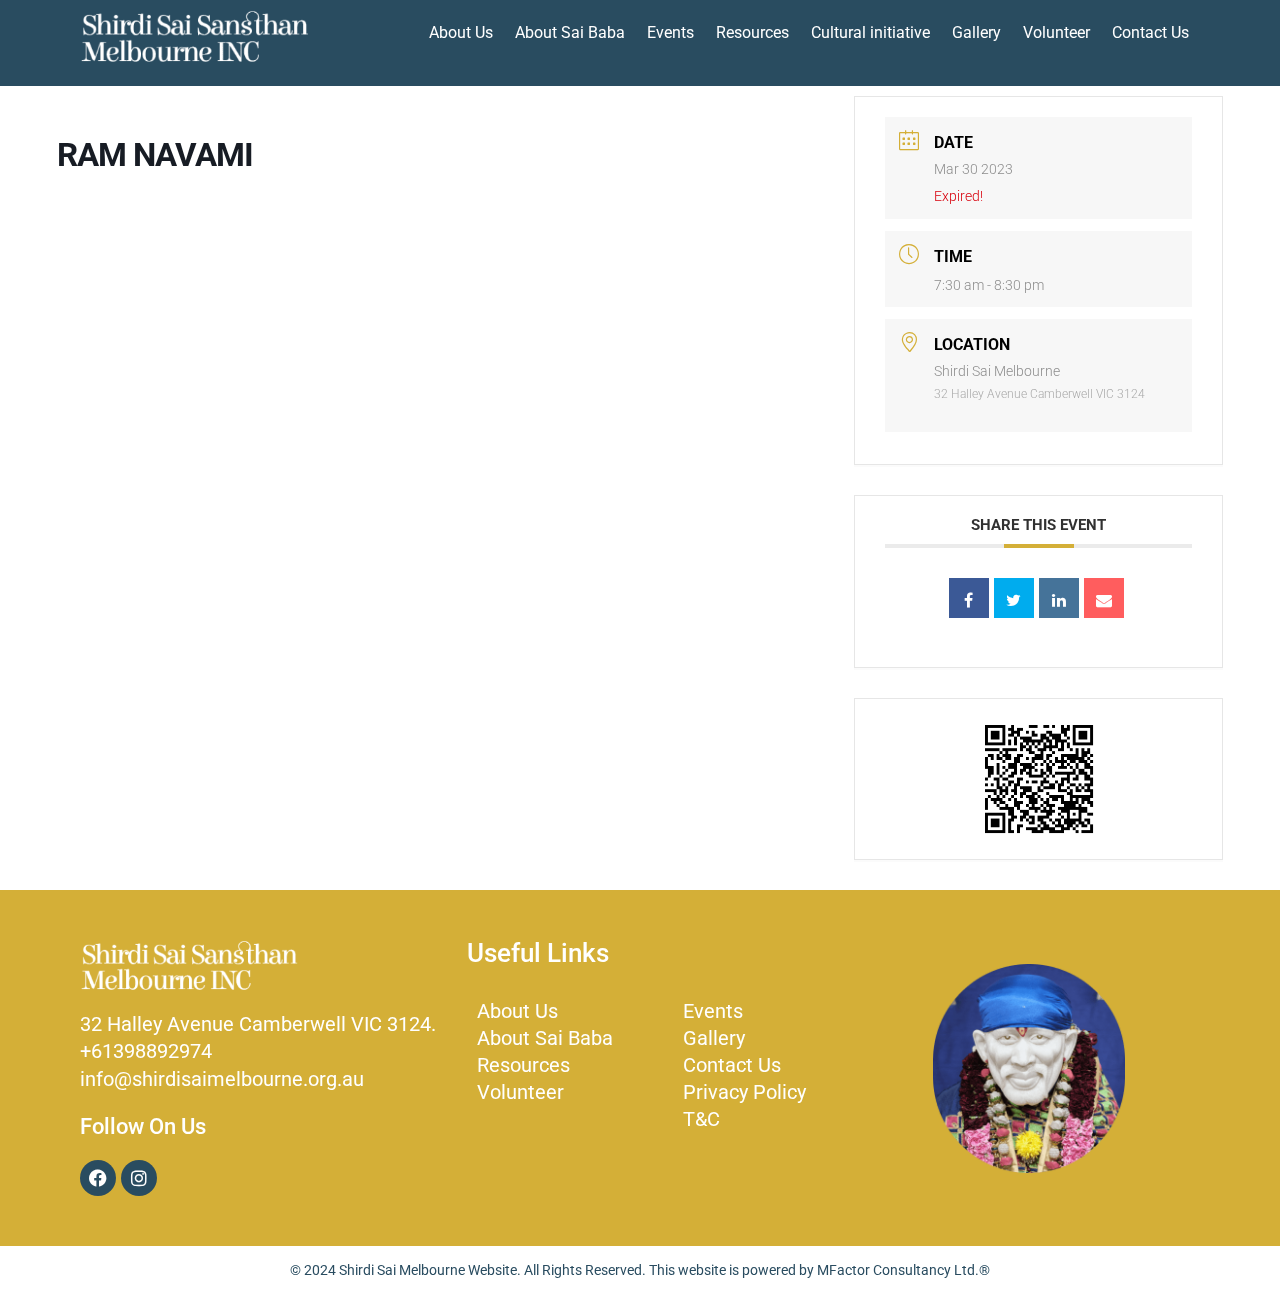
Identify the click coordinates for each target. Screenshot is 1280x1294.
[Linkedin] (1059, 598)
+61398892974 (146, 1051)
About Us (461, 32)
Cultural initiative (870, 32)
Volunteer (1056, 32)
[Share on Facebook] (969, 598)
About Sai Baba (570, 32)
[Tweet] (1014, 598)
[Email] (1104, 598)
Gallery (976, 32)
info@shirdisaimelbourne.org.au (222, 1079)
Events (670, 32)
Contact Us (1150, 32)
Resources (752, 32)
